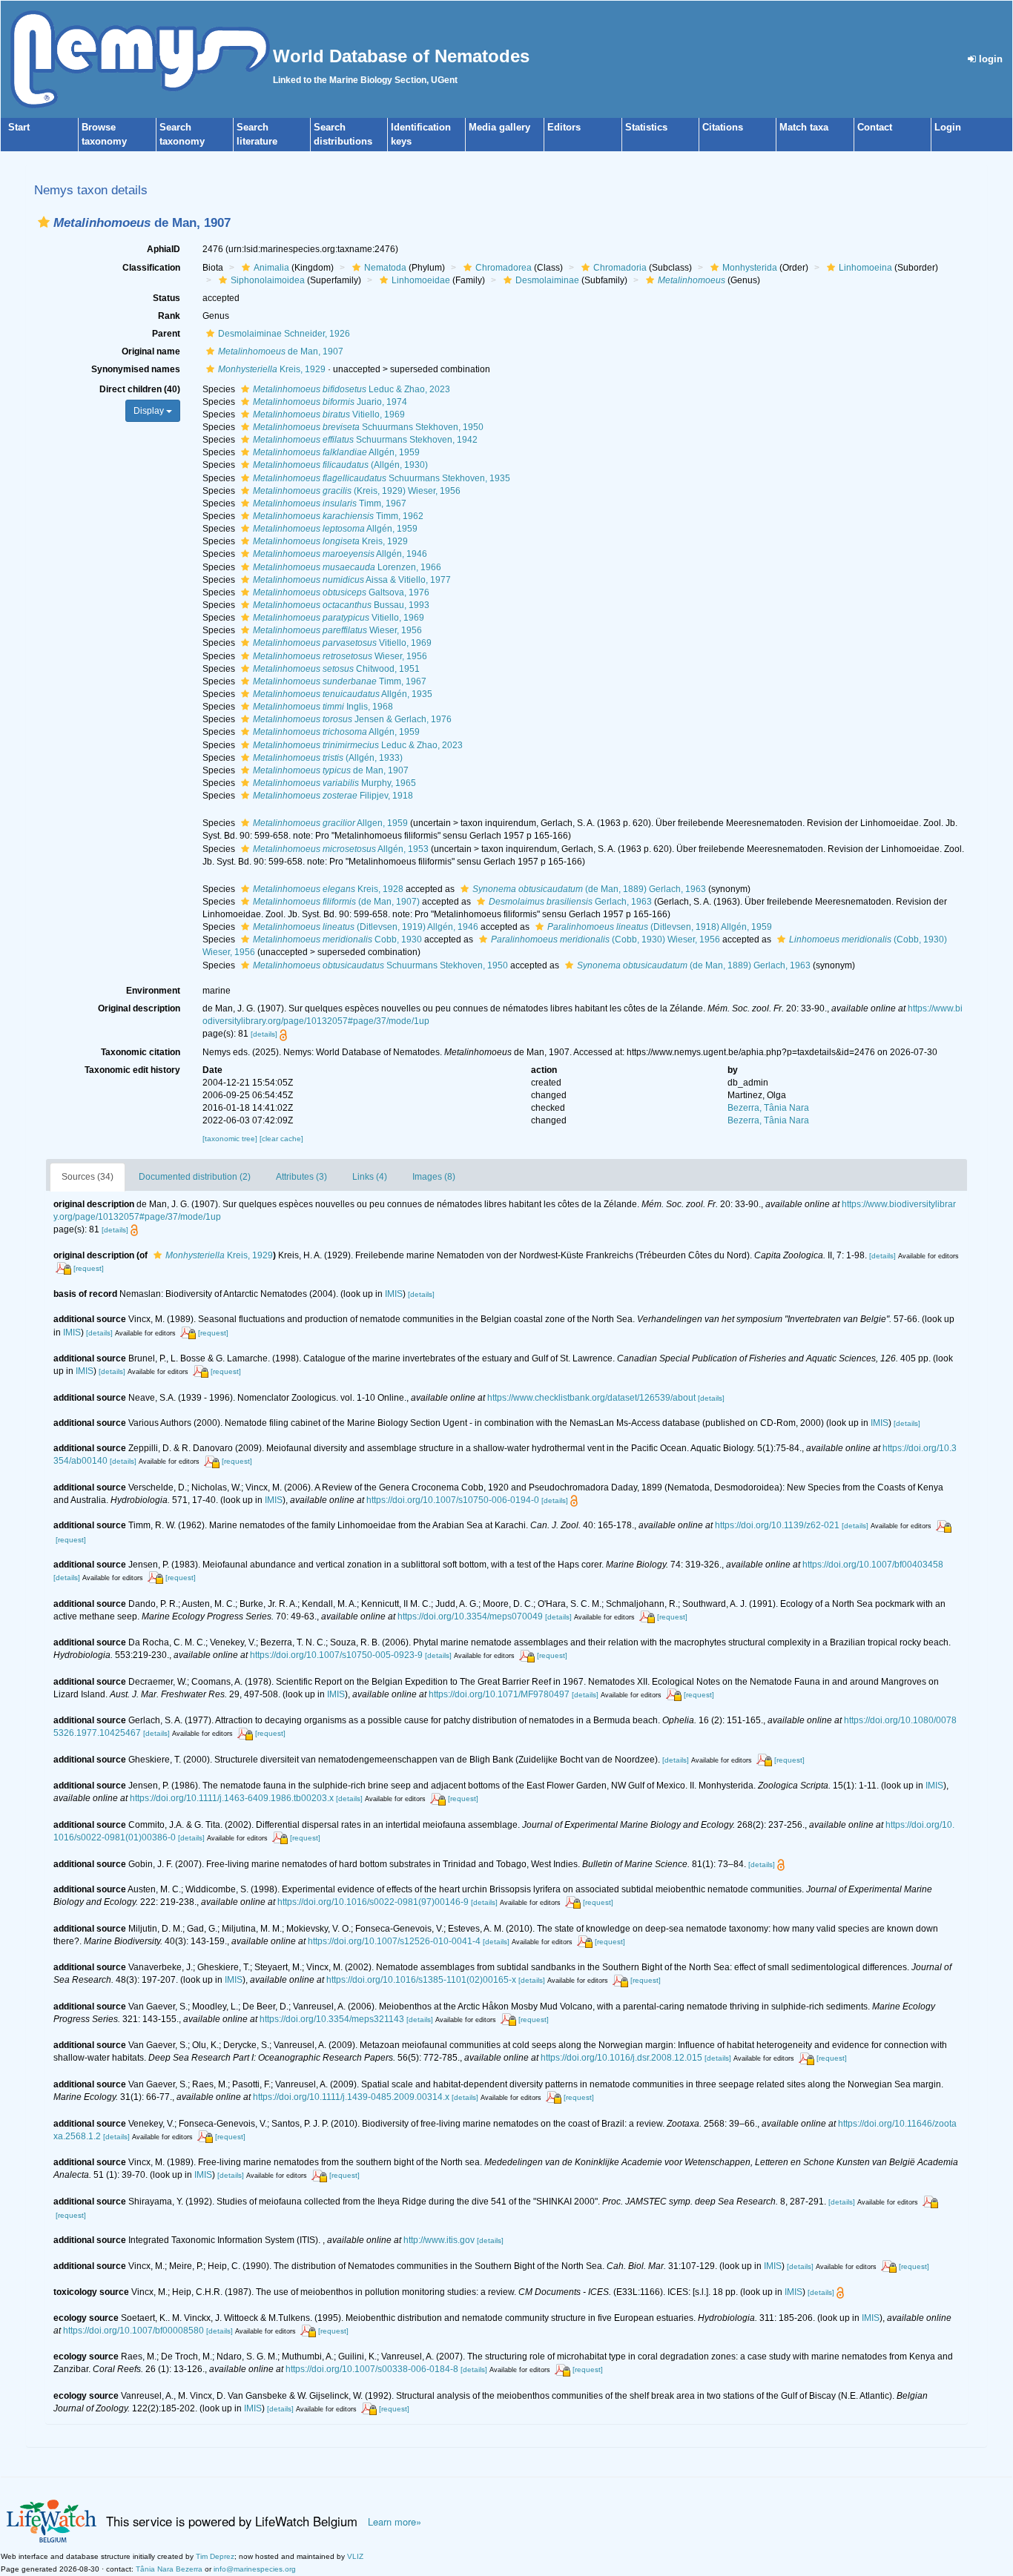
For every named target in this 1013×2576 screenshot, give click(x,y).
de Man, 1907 (281, 351)
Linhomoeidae (421, 280)
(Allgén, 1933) (328, 758)
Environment (153, 991)
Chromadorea (504, 268)
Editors (564, 127)
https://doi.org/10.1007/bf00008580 (133, 2331)
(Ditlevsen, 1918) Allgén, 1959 (660, 927)
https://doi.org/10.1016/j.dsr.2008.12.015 (621, 2058)
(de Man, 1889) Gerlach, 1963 (589, 889)
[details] (264, 1034)
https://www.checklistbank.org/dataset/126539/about (591, 1398)
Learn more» (395, 2522)
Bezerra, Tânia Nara (768, 1108)
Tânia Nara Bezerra (169, 2569)
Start (19, 127)
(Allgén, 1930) (340, 465)
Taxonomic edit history (132, 1070)
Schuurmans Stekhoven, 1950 (368, 427)
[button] (44, 222)
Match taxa (804, 127)
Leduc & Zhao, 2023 (352, 389)
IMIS (394, 1294)
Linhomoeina (865, 268)
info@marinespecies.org (255, 2569)
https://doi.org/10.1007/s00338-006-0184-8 (372, 2369)
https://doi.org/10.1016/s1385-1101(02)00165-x (421, 1980)
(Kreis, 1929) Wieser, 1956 (357, 491)
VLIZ (355, 2556)
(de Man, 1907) (336, 902)
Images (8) (434, 1177)
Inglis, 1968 (323, 707)
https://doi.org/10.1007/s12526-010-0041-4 (394, 1941)
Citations (723, 127)
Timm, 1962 (338, 516)
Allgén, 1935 (343, 694)
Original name (151, 351)
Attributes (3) (301, 1177)
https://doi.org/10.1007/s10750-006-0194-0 (453, 1500)
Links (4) (370, 1177)
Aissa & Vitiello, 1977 (352, 580)
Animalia (271, 268)
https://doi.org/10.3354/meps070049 (470, 1616)
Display (150, 411)
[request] (89, 1268)
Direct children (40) (140, 389)
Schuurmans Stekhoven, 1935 (382, 478)
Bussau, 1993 (341, 605)
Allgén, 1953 (341, 849)
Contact (875, 127)
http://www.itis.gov (439, 2240)
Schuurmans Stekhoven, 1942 (365, 440)
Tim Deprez (215, 2556)
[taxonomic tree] (231, 1139)
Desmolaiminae (547, 280)
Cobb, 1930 (337, 939)
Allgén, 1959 (336, 452)
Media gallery (499, 127)
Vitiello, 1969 (329, 415)
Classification (151, 268)
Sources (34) (88, 1177)
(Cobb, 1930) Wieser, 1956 (606, 939)
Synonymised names (136, 369)
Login (948, 127)
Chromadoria (620, 268)
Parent (166, 334)
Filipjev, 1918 (333, 796)
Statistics (646, 127)
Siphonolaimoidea (268, 280)
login (989, 59)
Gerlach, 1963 (570, 902)
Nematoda (385, 268)
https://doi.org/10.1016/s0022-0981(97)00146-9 (373, 1902)
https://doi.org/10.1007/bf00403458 (873, 1565)
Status (166, 298)
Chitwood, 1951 (336, 669)
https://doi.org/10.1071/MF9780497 (499, 1694)
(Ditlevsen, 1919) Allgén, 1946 (366, 927)
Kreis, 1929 (272, 369)
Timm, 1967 (330, 503)
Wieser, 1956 (337, 630)
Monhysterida (750, 268)
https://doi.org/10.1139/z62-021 (777, 1525)
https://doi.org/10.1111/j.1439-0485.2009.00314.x (351, 2097)
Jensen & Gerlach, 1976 (352, 719)
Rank (169, 316)
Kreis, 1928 (328, 889)
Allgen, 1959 (330, 823)
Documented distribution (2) (195, 1177)
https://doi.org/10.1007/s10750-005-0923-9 (336, 1655)
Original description (139, 1008)
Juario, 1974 (330, 402)
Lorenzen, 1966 (347, 567)
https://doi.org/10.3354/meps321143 (332, 2019)
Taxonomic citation (141, 1052)
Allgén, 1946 (340, 554)
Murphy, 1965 (334, 783)
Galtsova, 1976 (341, 592)
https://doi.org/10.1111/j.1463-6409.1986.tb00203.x (232, 1798)
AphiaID (164, 249)
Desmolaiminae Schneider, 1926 (284, 334)
